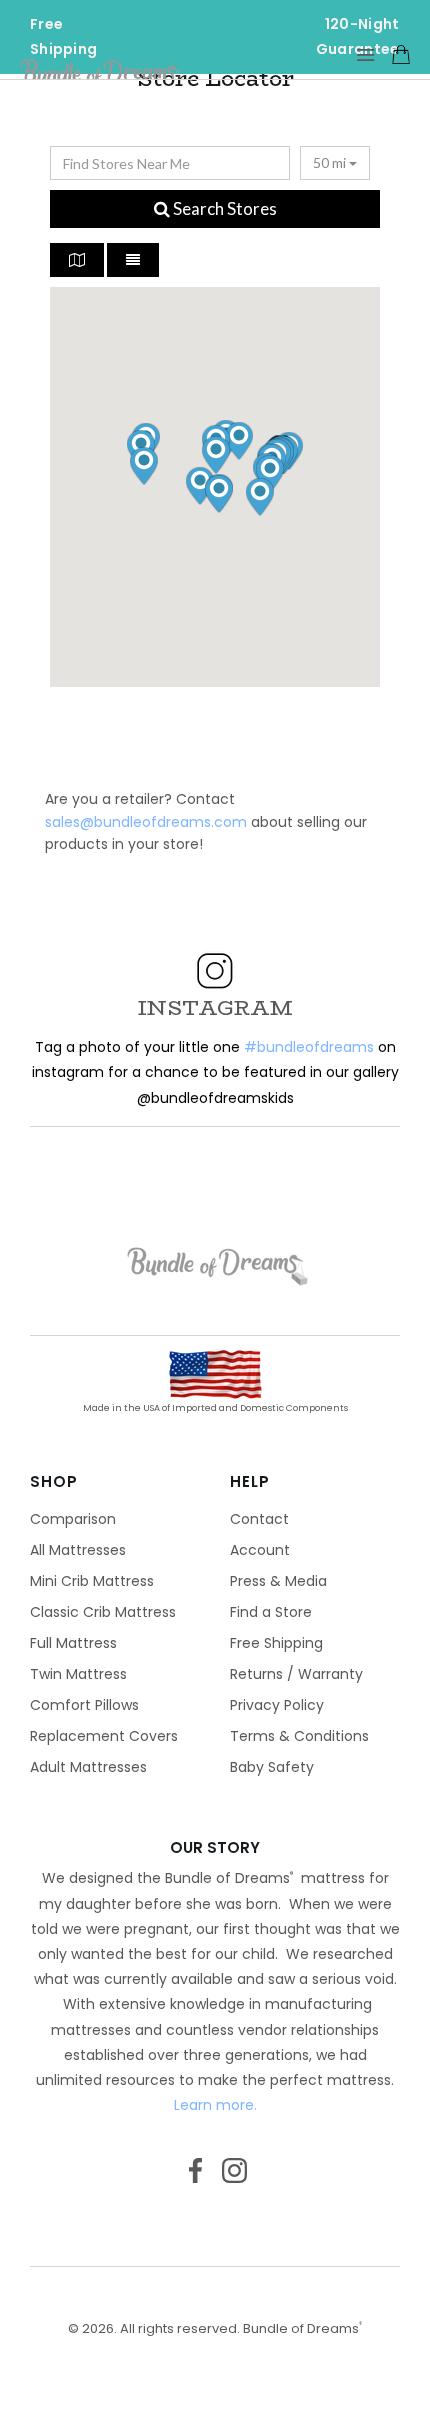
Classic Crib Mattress (103, 1612)
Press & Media (278, 1581)
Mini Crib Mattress (92, 1581)
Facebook (195, 2177)
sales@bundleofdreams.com (146, 822)
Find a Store (271, 1612)
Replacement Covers (104, 1736)
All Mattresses (78, 1550)
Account (260, 1550)
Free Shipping (276, 1643)
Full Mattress (73, 1643)
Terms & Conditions (299, 1736)
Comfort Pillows (84, 1705)
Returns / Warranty (296, 1674)
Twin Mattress (78, 1674)
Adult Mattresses (88, 1767)
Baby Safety (272, 1767)
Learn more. (215, 2105)
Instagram (234, 2177)
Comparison (73, 1519)
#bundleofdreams (309, 1047)
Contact (259, 1519)
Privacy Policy (277, 1705)
